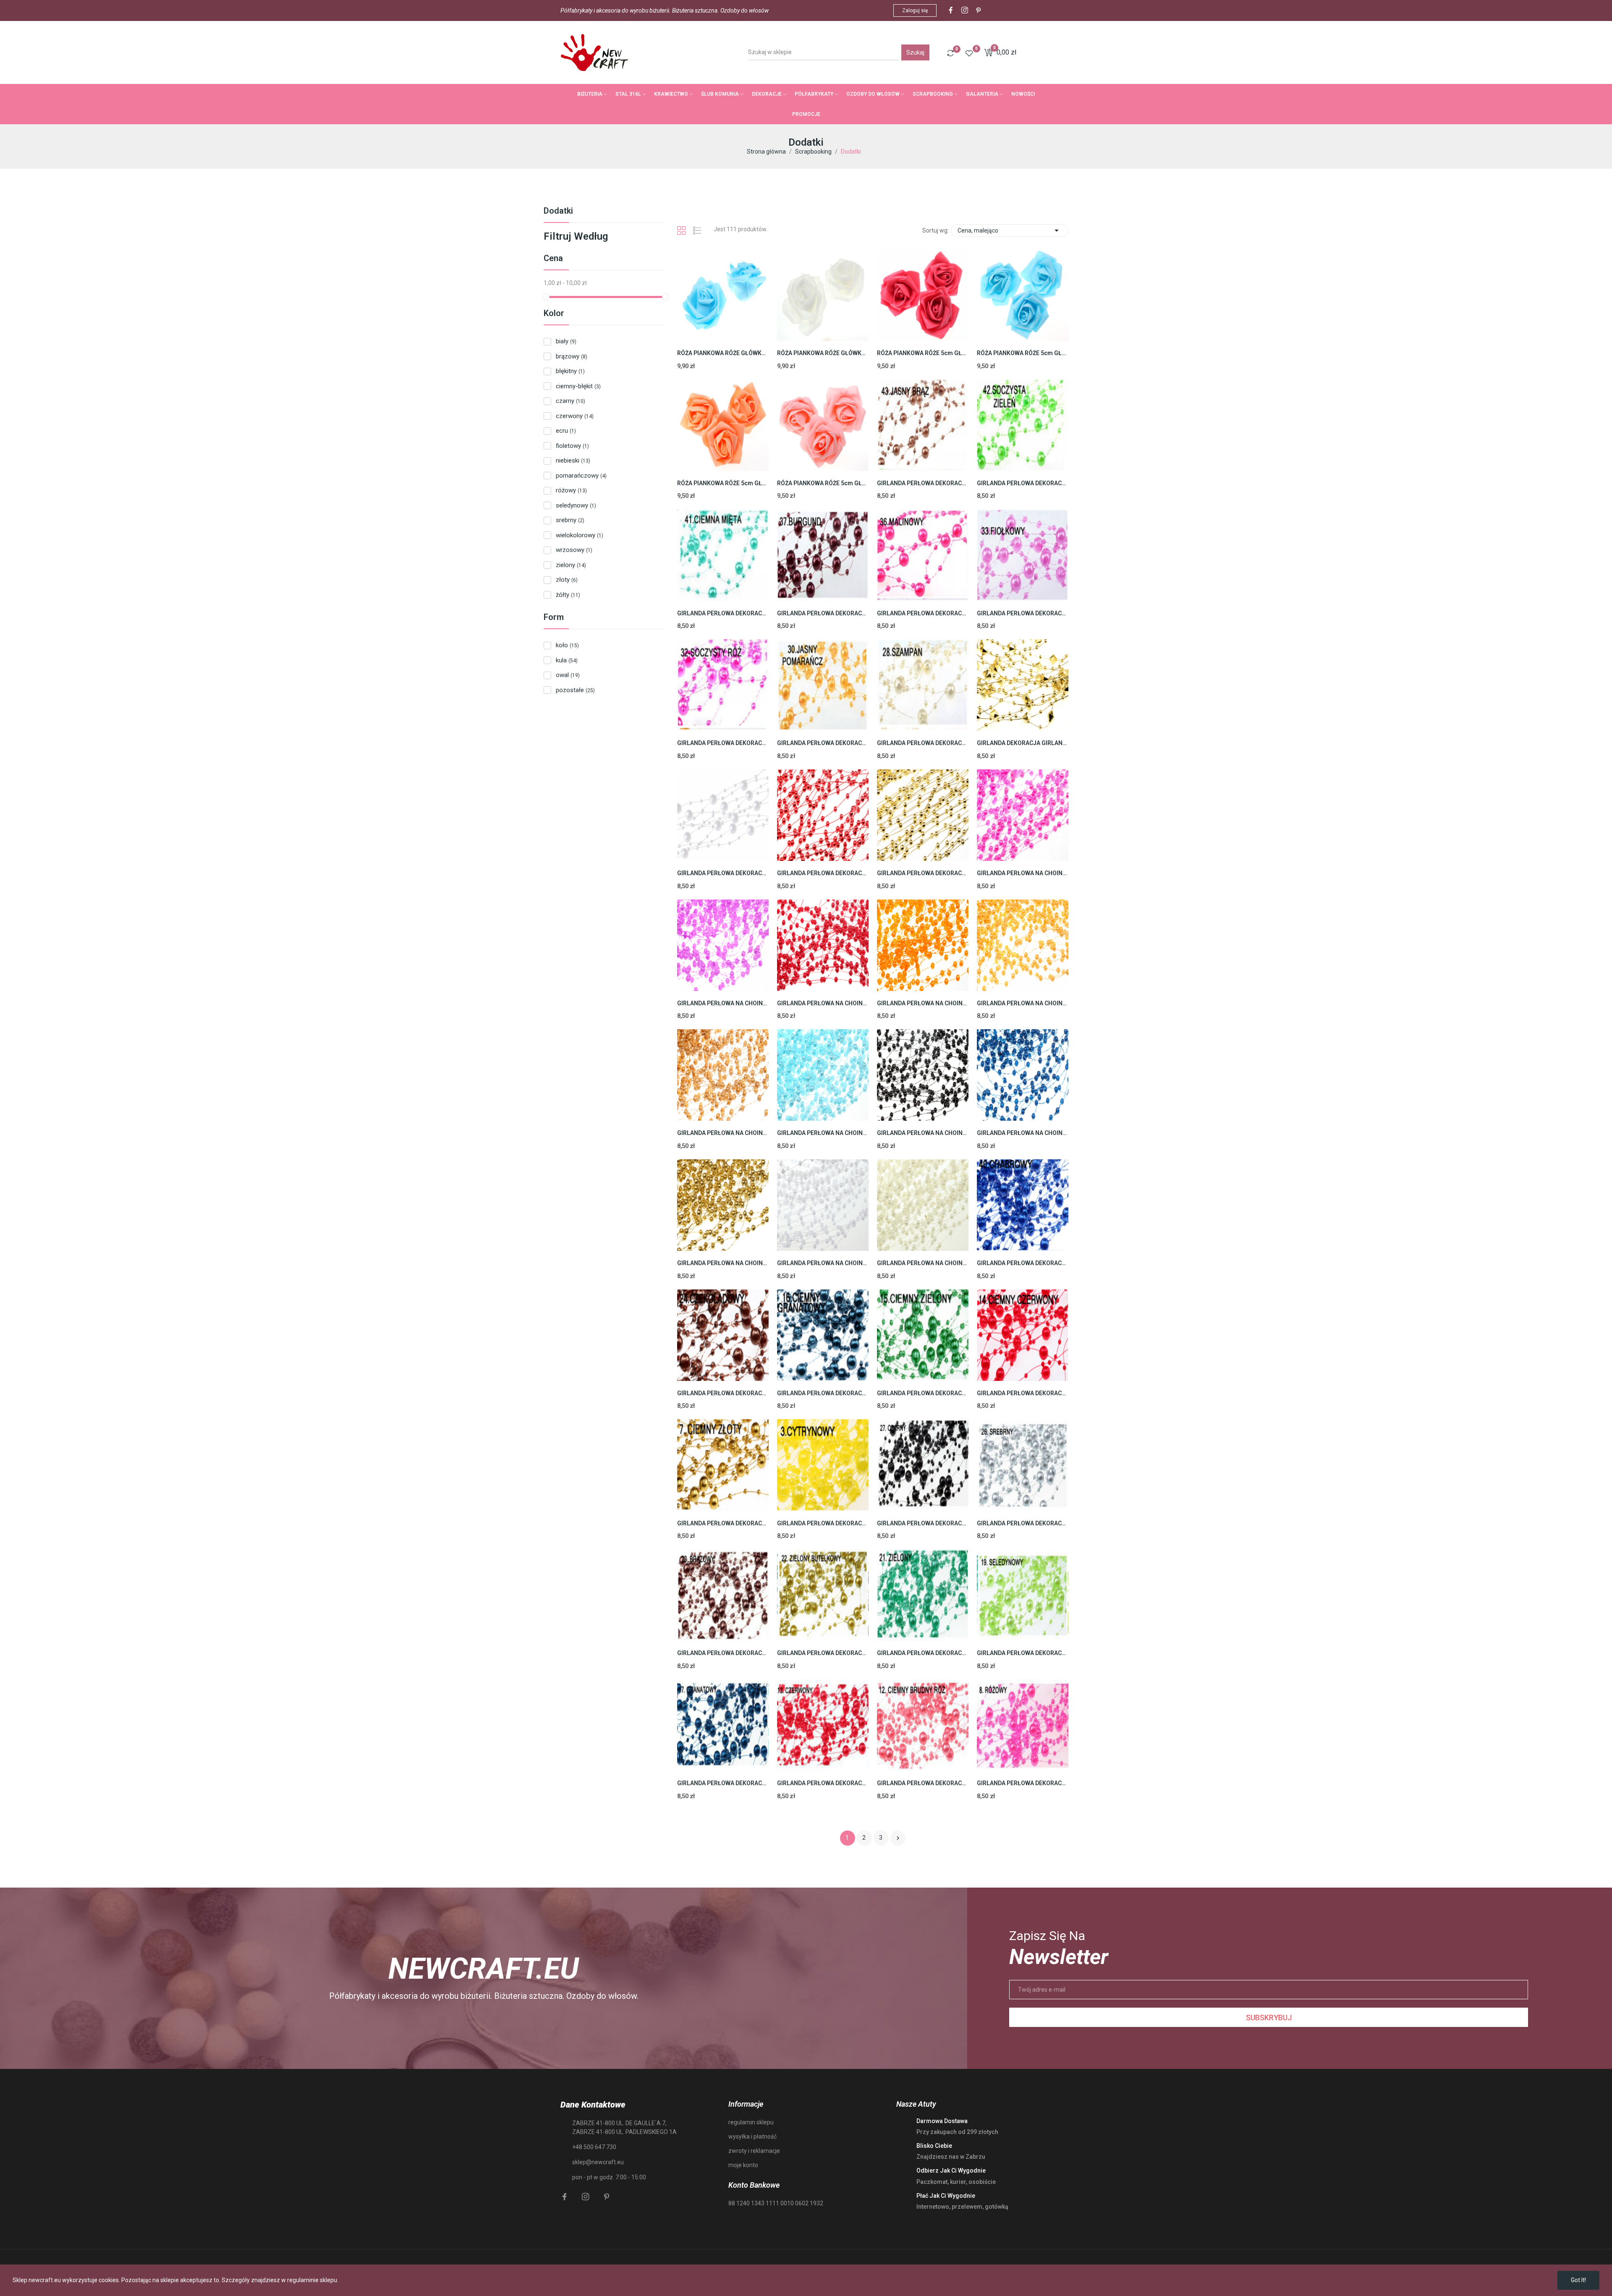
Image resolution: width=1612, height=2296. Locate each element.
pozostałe (575, 690)
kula (567, 660)
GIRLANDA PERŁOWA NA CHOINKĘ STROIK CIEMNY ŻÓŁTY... (1023, 1003)
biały (566, 341)
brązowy (572, 356)
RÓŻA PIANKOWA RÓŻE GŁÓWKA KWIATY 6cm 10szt (723, 353)
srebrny (570, 520)
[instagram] (965, 10)
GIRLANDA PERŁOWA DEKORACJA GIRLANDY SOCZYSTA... (1023, 483)
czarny (570, 401)
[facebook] (951, 10)
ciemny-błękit (578, 386)
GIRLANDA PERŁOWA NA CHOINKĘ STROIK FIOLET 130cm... (723, 1003)
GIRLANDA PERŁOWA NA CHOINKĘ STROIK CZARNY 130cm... (923, 1133)
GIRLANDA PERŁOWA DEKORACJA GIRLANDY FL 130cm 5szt (923, 1523)
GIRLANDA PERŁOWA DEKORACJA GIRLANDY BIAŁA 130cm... (723, 873)
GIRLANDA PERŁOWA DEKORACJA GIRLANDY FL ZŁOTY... (923, 873)
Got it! (1578, 2280)
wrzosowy (574, 550)
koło (567, 645)
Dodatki (558, 211)
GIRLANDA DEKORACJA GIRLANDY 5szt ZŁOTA (1023, 743)
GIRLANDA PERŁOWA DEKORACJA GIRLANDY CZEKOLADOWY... (723, 1393)
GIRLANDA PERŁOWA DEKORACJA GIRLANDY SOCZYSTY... (723, 743)
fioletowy (572, 446)
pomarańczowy (581, 476)
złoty (567, 580)
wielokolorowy (580, 535)
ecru (566, 431)
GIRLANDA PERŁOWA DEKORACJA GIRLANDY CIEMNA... (723, 613)
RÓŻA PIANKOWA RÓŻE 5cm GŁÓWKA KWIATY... (923, 353)
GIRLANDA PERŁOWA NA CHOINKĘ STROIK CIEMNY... (823, 1003)
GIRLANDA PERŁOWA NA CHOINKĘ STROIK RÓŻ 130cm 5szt (1023, 873)
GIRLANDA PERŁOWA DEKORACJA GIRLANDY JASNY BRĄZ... (923, 483)
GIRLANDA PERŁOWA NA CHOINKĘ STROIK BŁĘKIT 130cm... (823, 1133)
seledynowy (576, 505)
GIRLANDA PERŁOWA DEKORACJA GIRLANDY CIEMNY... (823, 1393)
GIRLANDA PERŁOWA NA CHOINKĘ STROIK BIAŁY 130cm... (823, 1263)
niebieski (573, 460)
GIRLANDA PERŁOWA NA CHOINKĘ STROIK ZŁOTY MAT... (723, 1263)
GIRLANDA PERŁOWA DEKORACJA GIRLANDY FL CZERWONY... (823, 873)
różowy (571, 490)
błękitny (570, 371)
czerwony (575, 416)
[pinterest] (979, 10)
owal (568, 675)
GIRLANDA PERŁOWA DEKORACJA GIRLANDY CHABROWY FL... (1023, 1263)
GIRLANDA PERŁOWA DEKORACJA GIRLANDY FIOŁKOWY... (1023, 613)
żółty (568, 595)
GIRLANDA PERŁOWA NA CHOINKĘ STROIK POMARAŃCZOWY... (923, 1003)
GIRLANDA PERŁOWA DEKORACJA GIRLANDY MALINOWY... (923, 613)
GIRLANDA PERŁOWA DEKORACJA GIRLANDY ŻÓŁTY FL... (823, 1523)
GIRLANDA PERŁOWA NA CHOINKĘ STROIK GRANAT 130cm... (1023, 1133)
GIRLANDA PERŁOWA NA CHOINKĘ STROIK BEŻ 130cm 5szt (723, 1133)
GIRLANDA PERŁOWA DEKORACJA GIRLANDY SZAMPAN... (923, 743)
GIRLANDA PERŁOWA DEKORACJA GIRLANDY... (823, 613)
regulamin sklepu (751, 2122)
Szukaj (915, 52)
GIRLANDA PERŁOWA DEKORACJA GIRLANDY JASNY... (823, 743)
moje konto (743, 2165)
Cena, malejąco (1010, 230)
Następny (898, 1838)
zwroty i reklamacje (754, 2151)
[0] (950, 53)
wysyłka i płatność (752, 2136)
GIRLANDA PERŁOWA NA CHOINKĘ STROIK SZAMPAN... (923, 1263)
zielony (571, 565)
